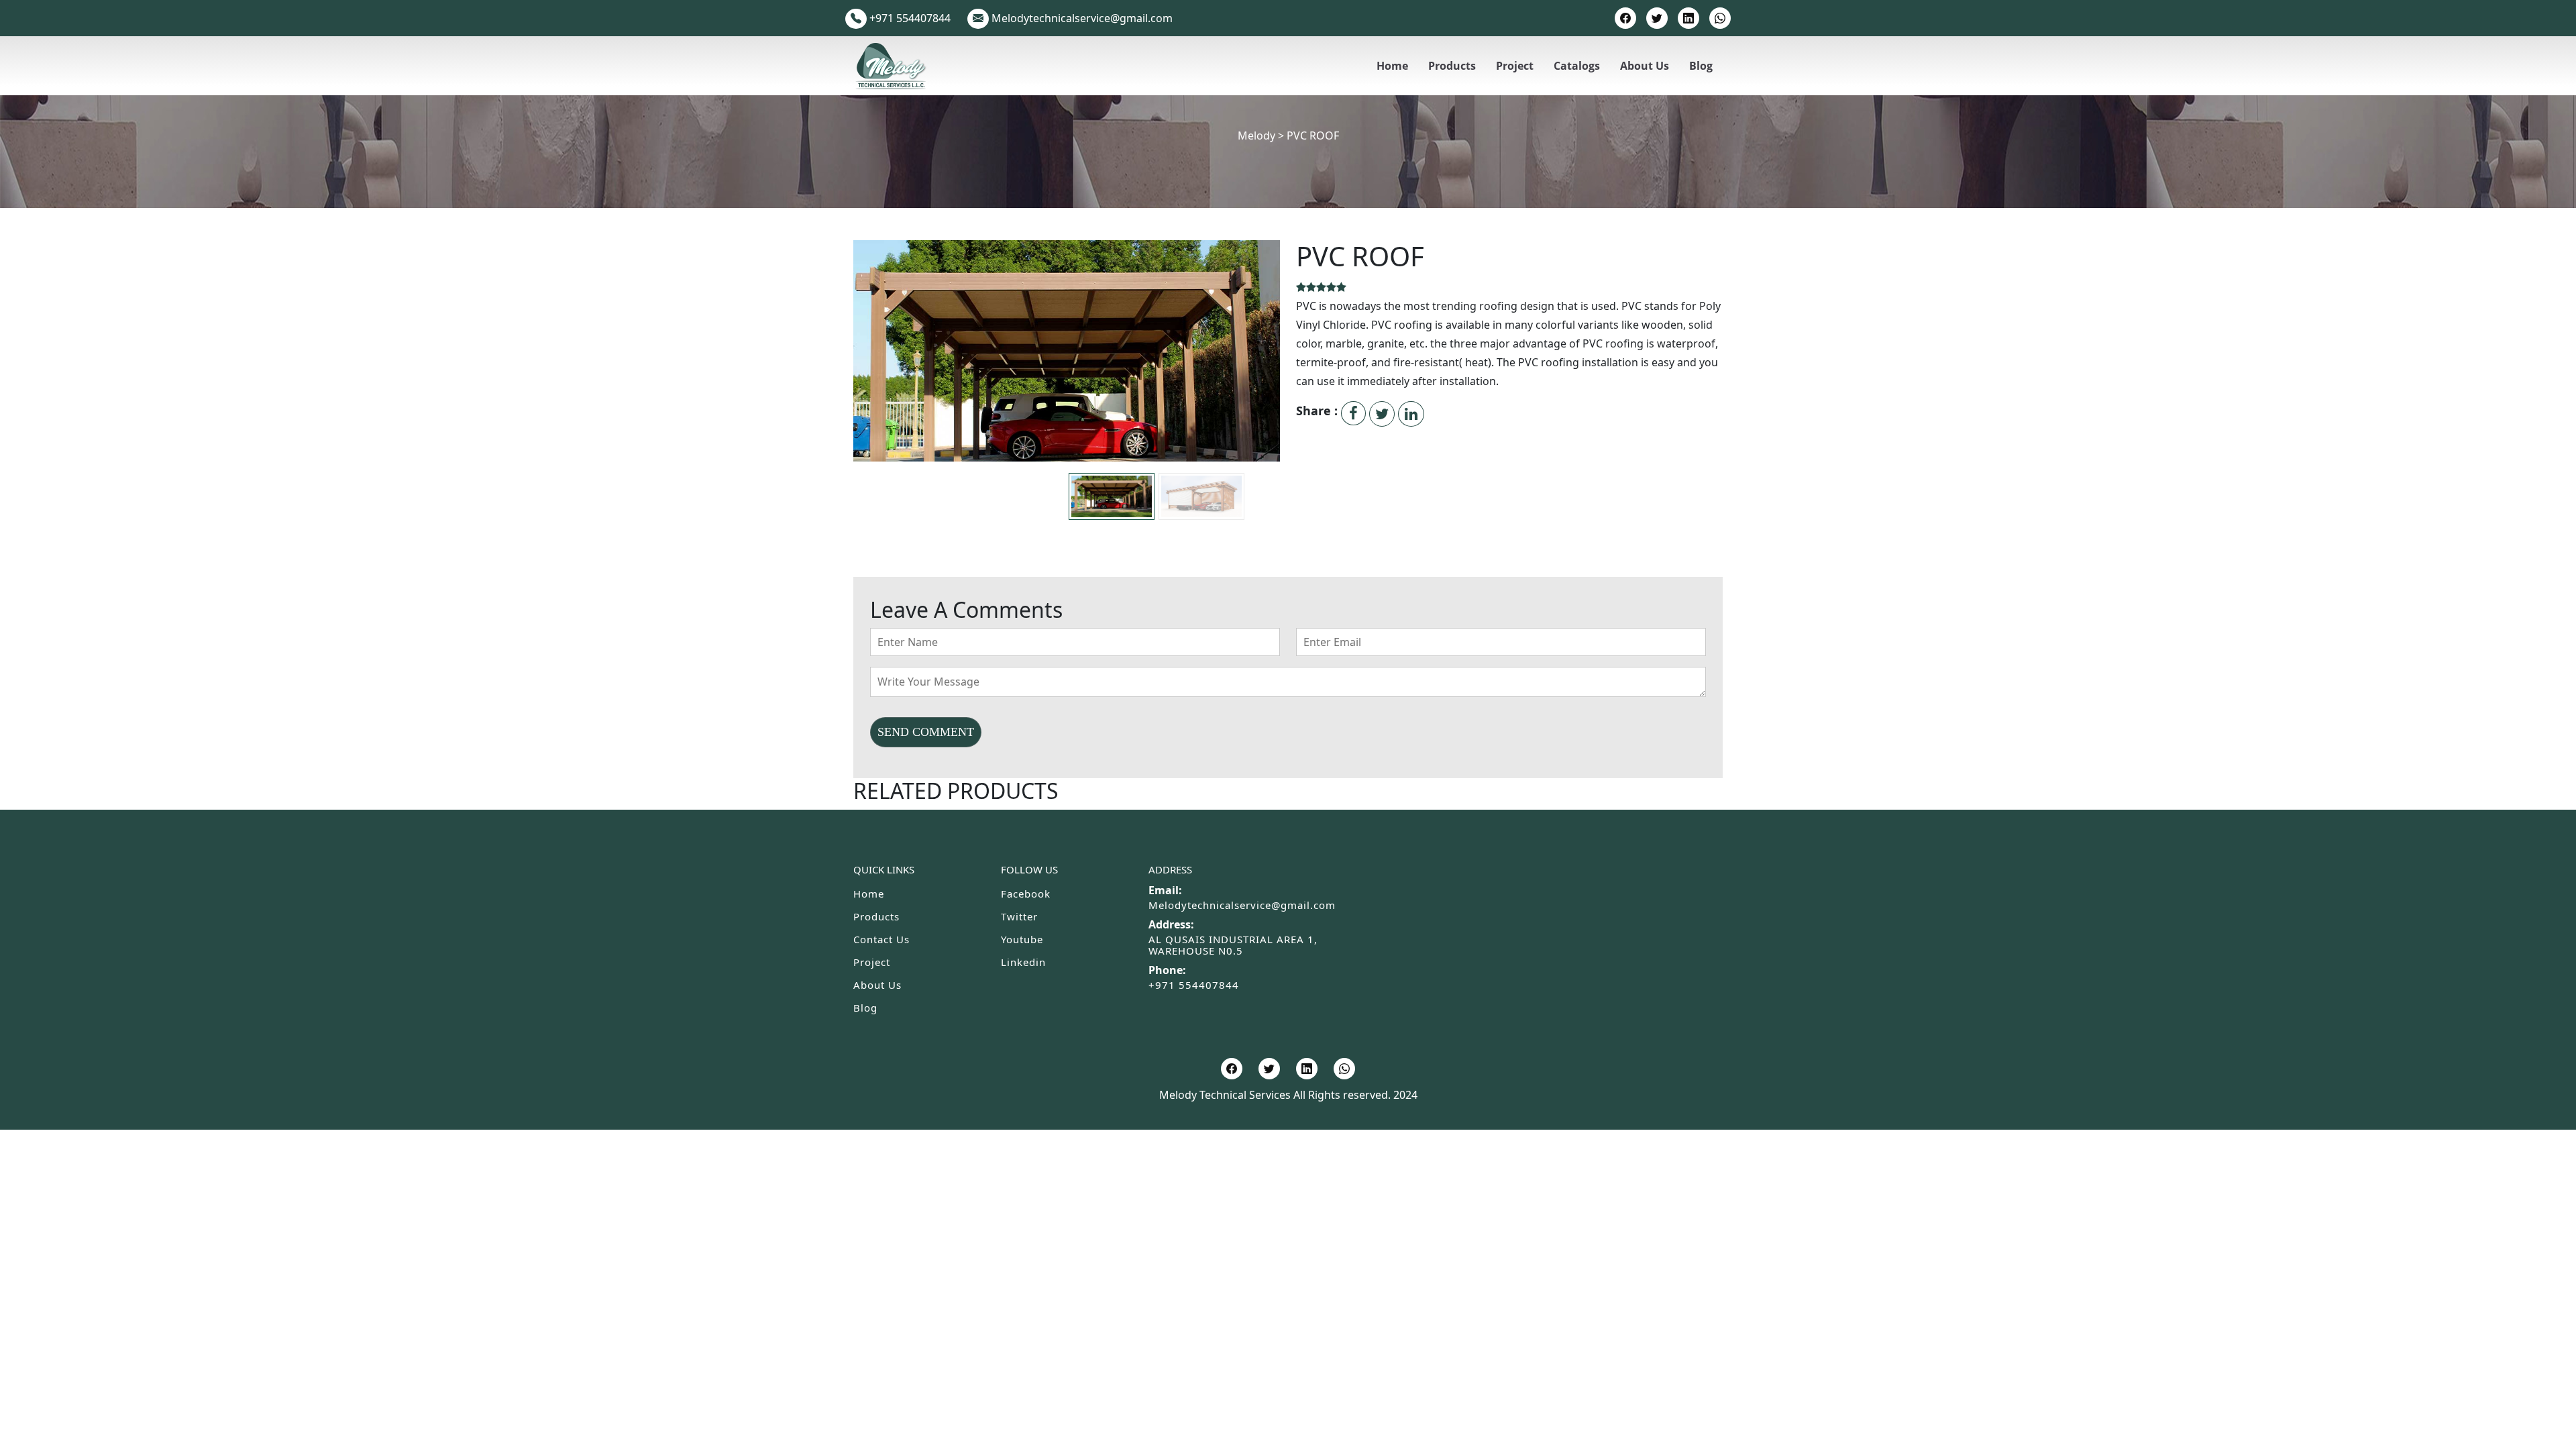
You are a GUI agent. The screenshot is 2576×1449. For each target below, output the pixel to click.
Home (1392, 66)
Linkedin (1023, 962)
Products (1452, 66)
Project (1515, 66)
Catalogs (1577, 66)
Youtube (1022, 939)
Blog (1701, 66)
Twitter (1019, 916)
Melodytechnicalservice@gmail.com (1242, 905)
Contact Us (881, 939)
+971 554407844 (1194, 985)
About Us (1645, 66)
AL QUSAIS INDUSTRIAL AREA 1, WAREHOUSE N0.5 (1233, 945)
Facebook (1026, 894)
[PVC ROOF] (1067, 379)
